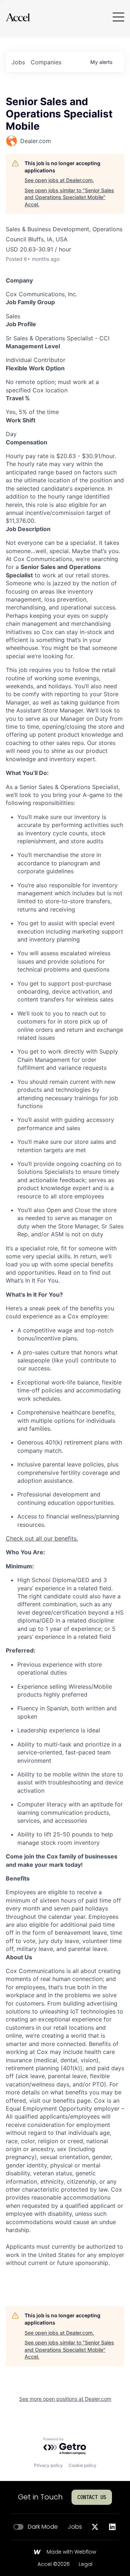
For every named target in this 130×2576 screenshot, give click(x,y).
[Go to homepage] (18, 17)
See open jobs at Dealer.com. (59, 180)
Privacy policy (48, 2465)
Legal (86, 2564)
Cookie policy (83, 2465)
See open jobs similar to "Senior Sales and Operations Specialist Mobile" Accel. (69, 197)
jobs (18, 62)
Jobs (75, 2527)
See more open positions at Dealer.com (65, 2399)
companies (46, 62)
